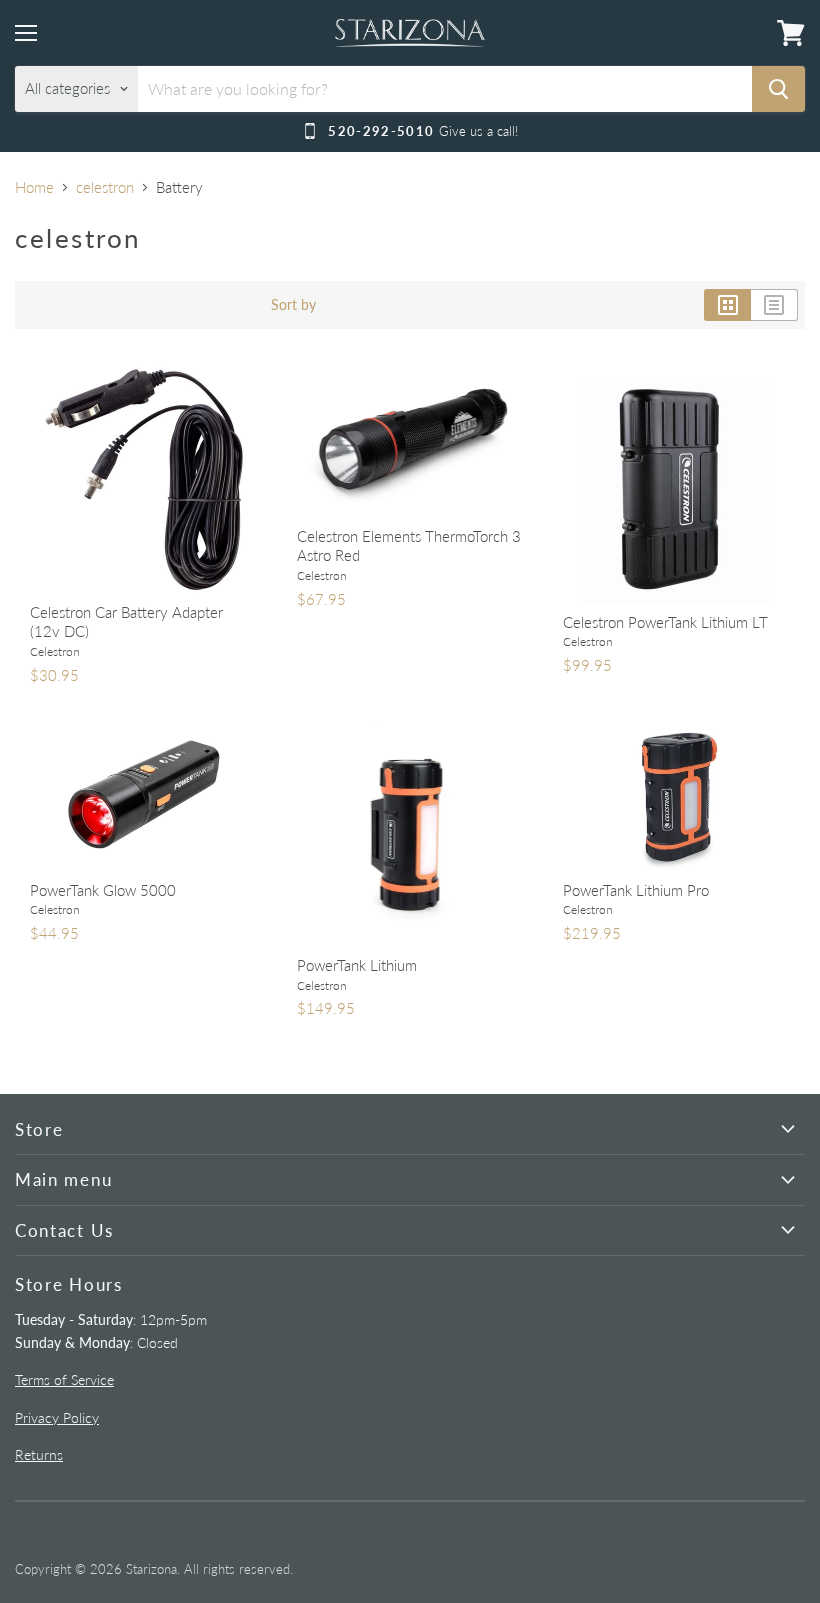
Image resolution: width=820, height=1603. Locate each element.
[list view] (774, 305)
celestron (105, 187)
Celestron (55, 651)
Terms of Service (64, 1379)
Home (34, 187)
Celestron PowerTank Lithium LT (665, 622)
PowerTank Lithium (357, 965)
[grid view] (727, 305)
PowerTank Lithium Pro (636, 890)
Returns (39, 1454)
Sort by (293, 305)
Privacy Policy (57, 1417)
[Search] (778, 89)
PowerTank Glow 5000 (103, 890)
